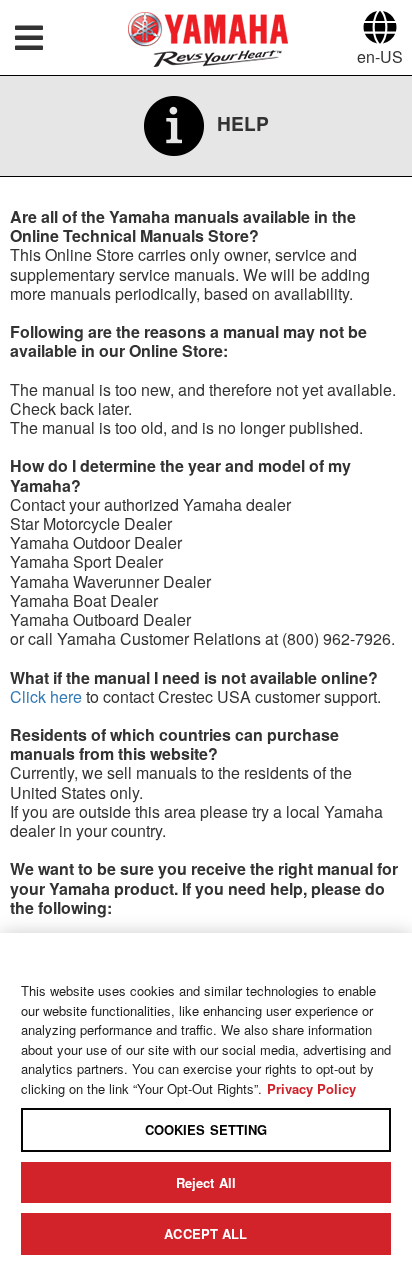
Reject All (206, 1182)
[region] (206, 1099)
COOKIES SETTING (206, 1129)
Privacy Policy (311, 1088)
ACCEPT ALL (205, 1233)
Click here (46, 696)
